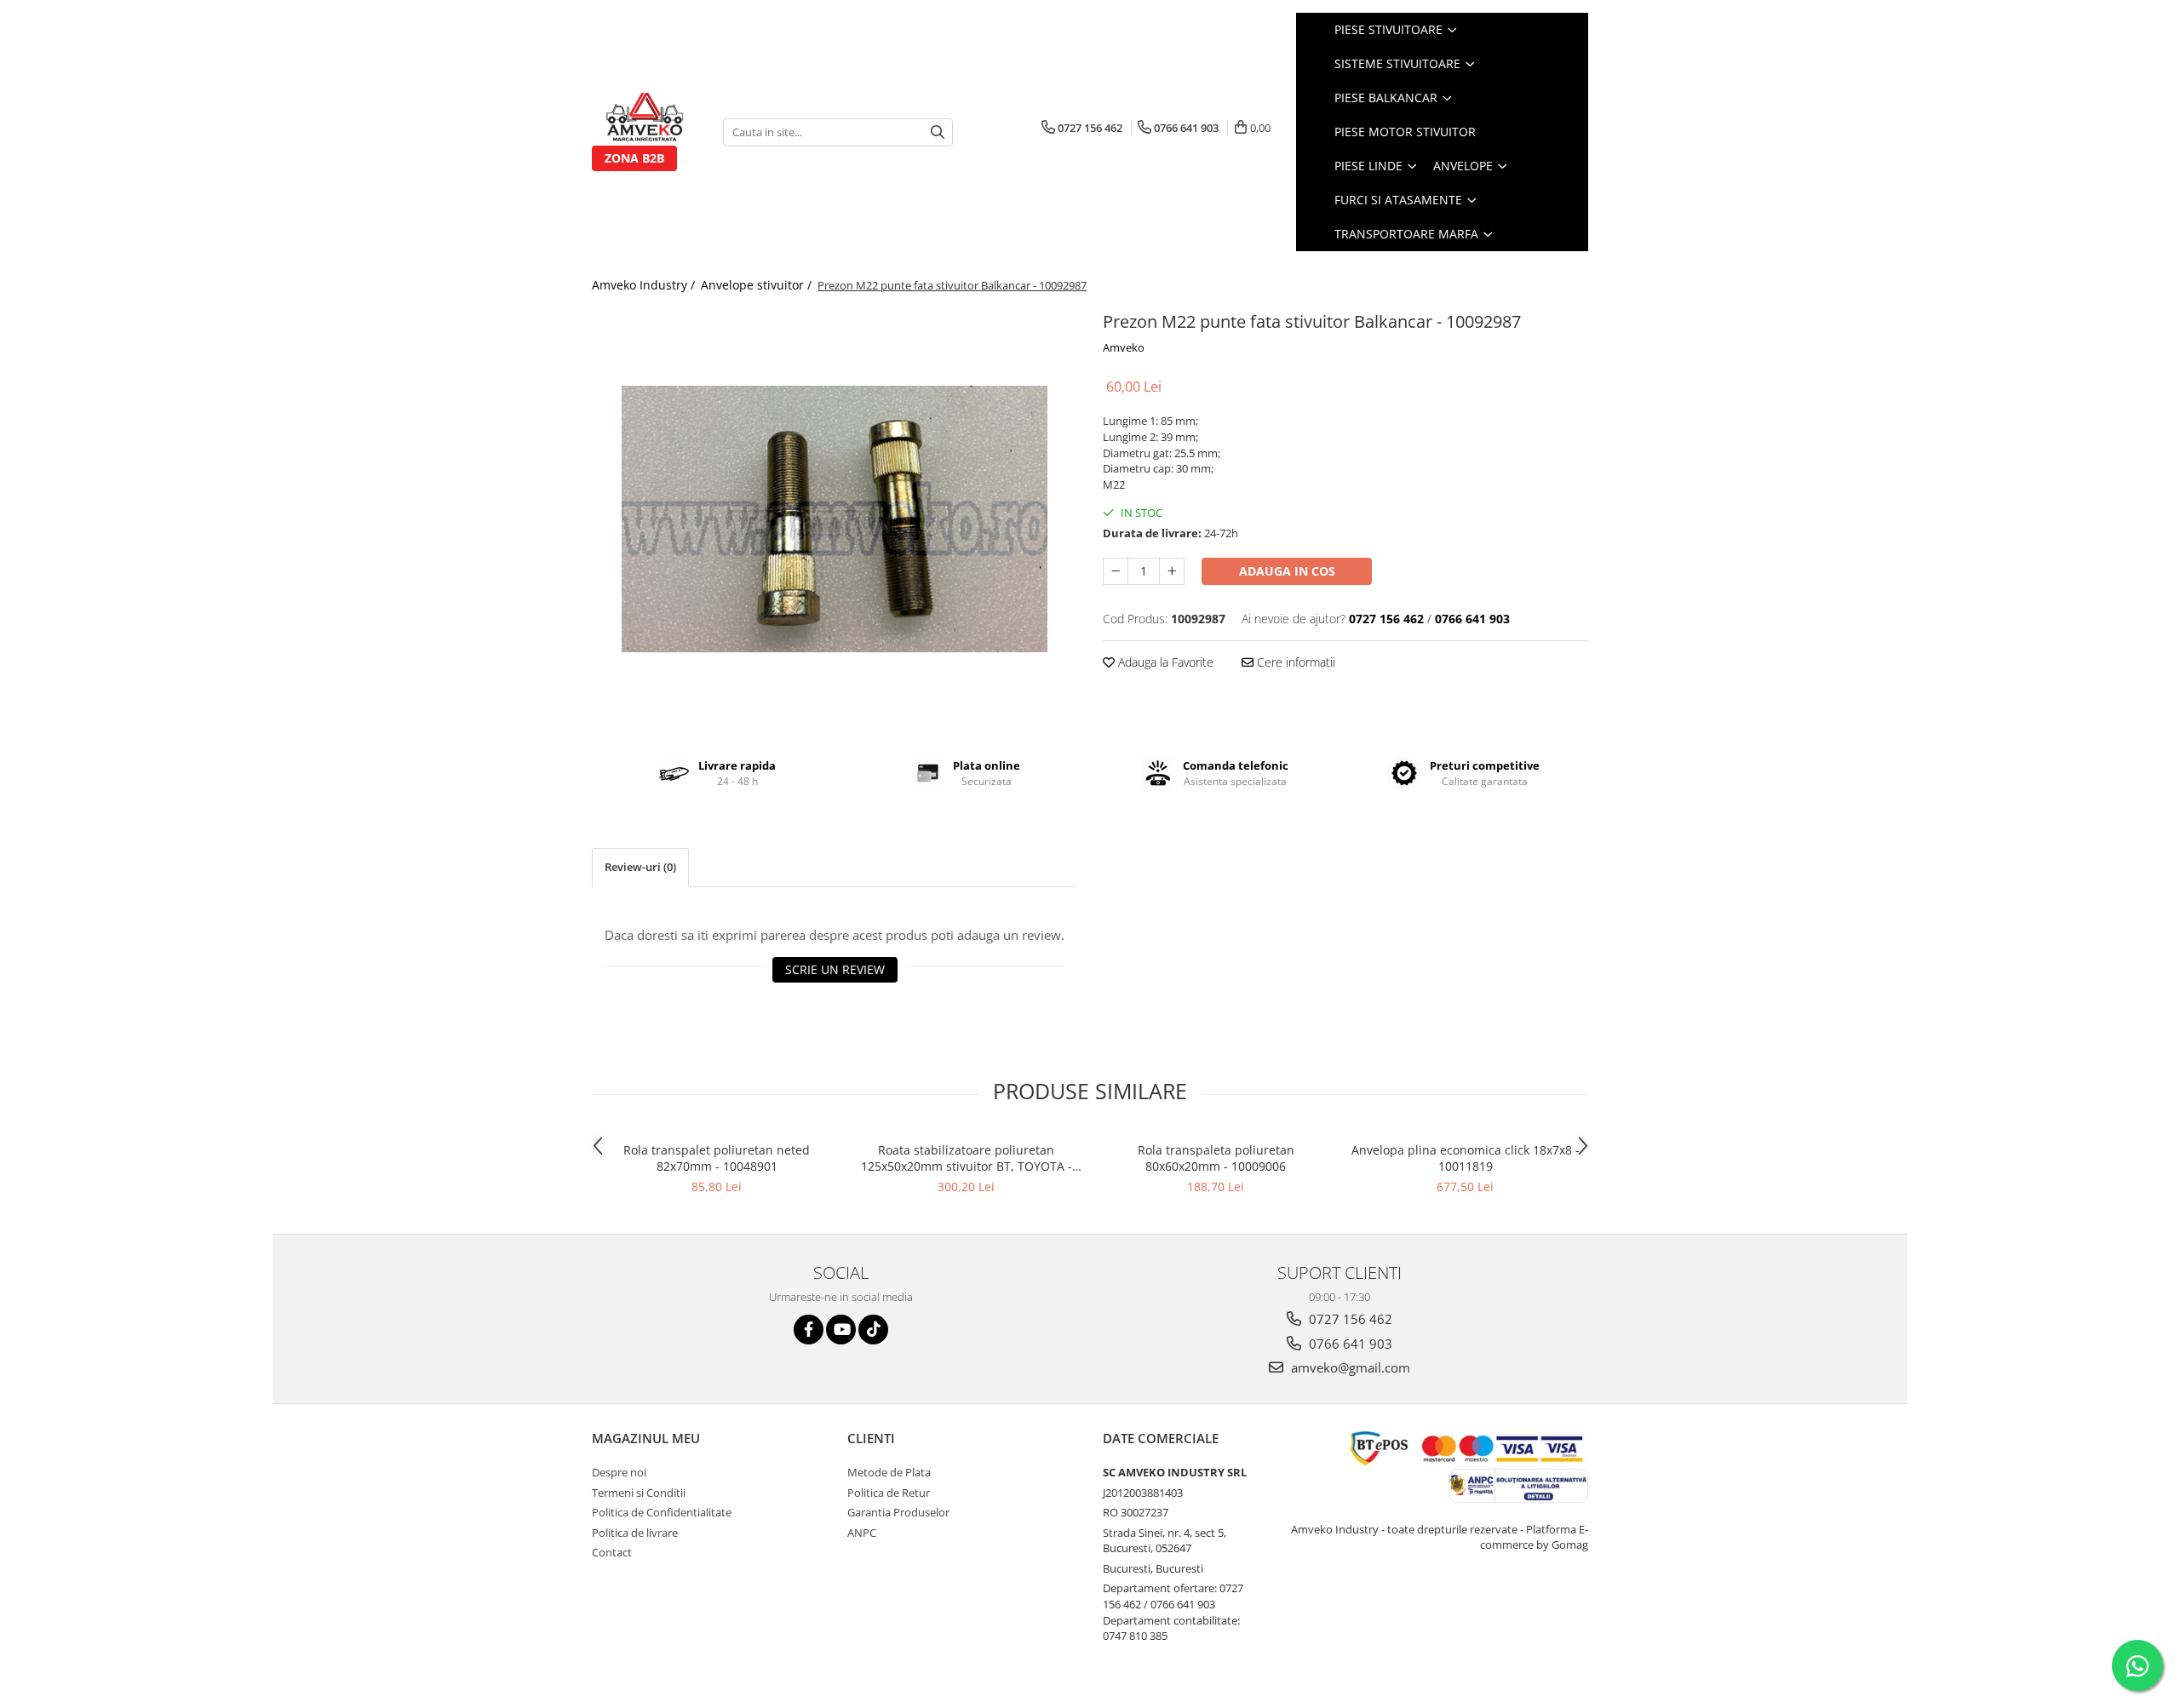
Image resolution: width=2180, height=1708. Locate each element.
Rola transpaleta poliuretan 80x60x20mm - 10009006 (1216, 1158)
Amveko (1124, 347)
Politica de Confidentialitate (662, 1512)
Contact (612, 1552)
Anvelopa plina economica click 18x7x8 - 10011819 (1466, 1158)
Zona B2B (634, 158)
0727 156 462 (1349, 1319)
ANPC (862, 1533)
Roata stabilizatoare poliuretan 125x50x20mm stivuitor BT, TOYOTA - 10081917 (967, 1158)
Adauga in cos (1287, 571)
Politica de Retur (889, 1493)
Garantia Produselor (898, 1512)
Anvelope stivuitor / (758, 285)
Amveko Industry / (645, 285)
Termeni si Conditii (639, 1493)
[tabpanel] (835, 519)
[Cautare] (938, 132)
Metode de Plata (889, 1472)
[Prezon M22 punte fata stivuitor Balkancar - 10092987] (835, 519)
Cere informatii (1294, 662)
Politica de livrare (635, 1533)
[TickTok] (873, 1330)
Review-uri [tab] (640, 867)
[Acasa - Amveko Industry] (645, 119)
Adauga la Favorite (1164, 662)
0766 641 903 (1349, 1344)
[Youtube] (841, 1330)
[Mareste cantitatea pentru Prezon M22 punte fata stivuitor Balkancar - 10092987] (1172, 571)
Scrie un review (835, 969)
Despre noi (619, 1472)
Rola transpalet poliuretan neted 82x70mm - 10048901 (717, 1158)
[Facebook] (809, 1330)
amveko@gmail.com (1349, 1367)
